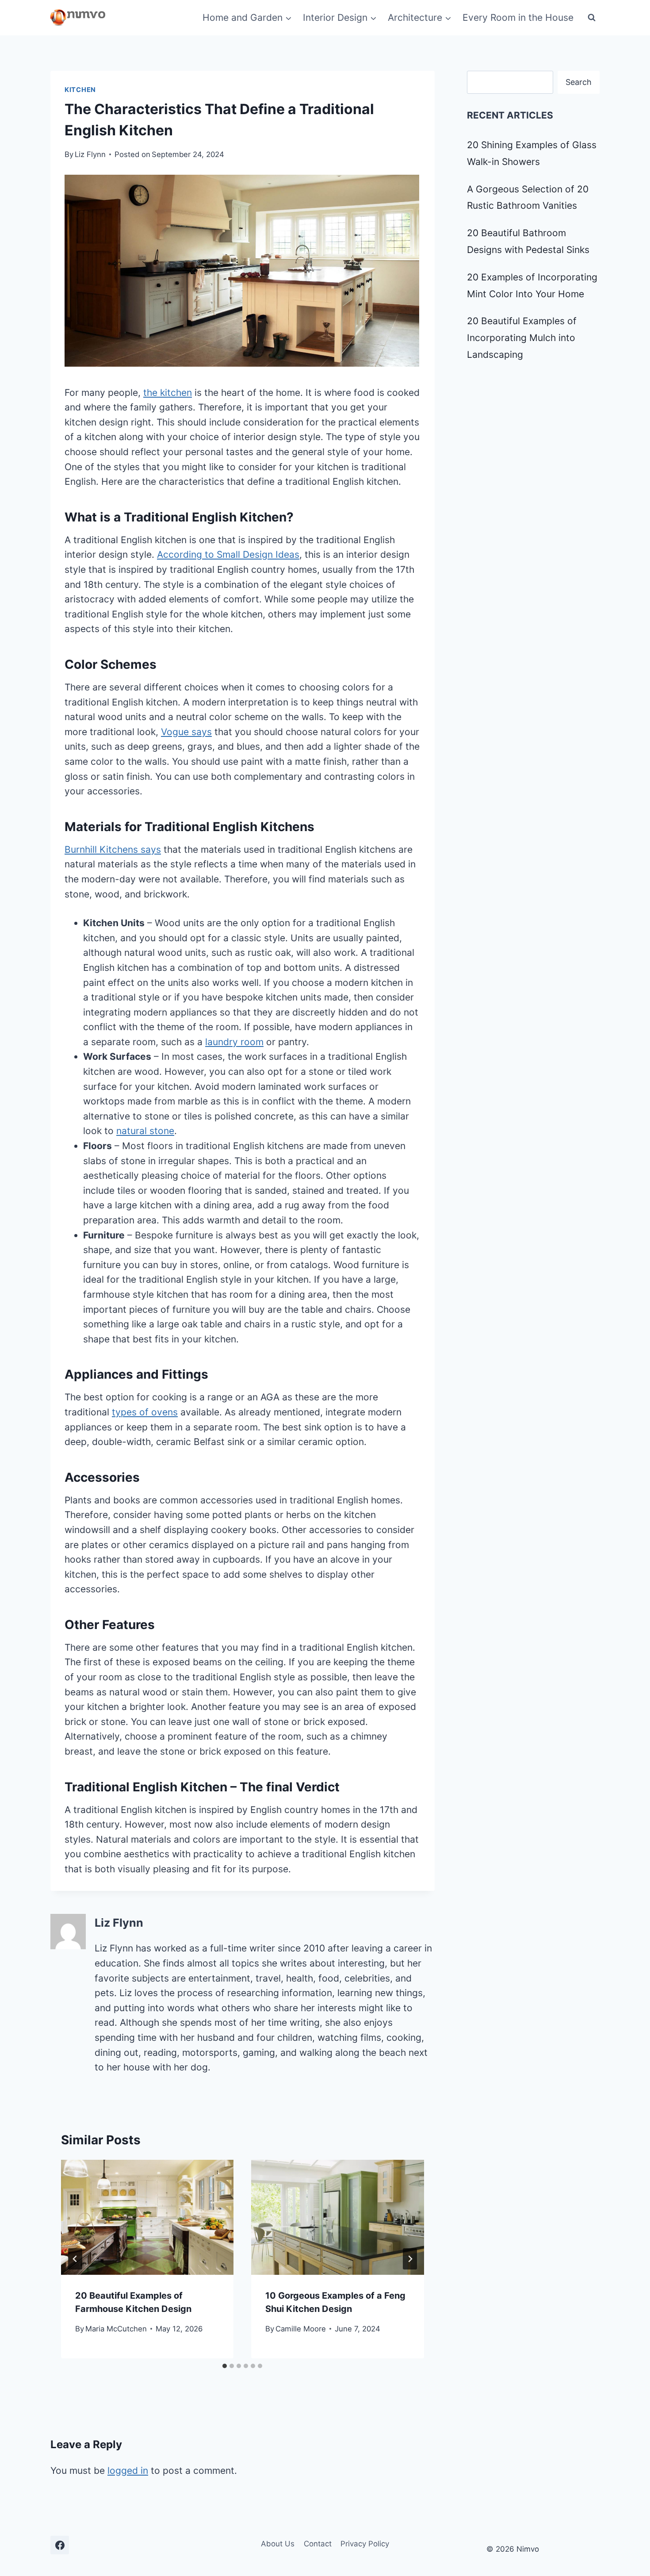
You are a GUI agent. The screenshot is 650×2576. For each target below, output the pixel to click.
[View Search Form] (592, 18)
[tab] (225, 2366)
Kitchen (80, 90)
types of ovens (145, 1412)
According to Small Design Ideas (228, 554)
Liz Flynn (90, 154)
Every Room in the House (518, 17)
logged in (128, 2471)
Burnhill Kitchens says (113, 849)
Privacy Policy (365, 2544)
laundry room (234, 1042)
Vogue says (186, 732)
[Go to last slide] (75, 2259)
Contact (318, 2544)
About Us (278, 2544)
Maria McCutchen (116, 2329)
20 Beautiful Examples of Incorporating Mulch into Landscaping (522, 338)
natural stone (145, 1131)
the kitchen (168, 393)
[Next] (410, 2259)
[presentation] (147, 2217)
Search (579, 82)
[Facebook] (60, 2545)
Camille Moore (301, 2329)
